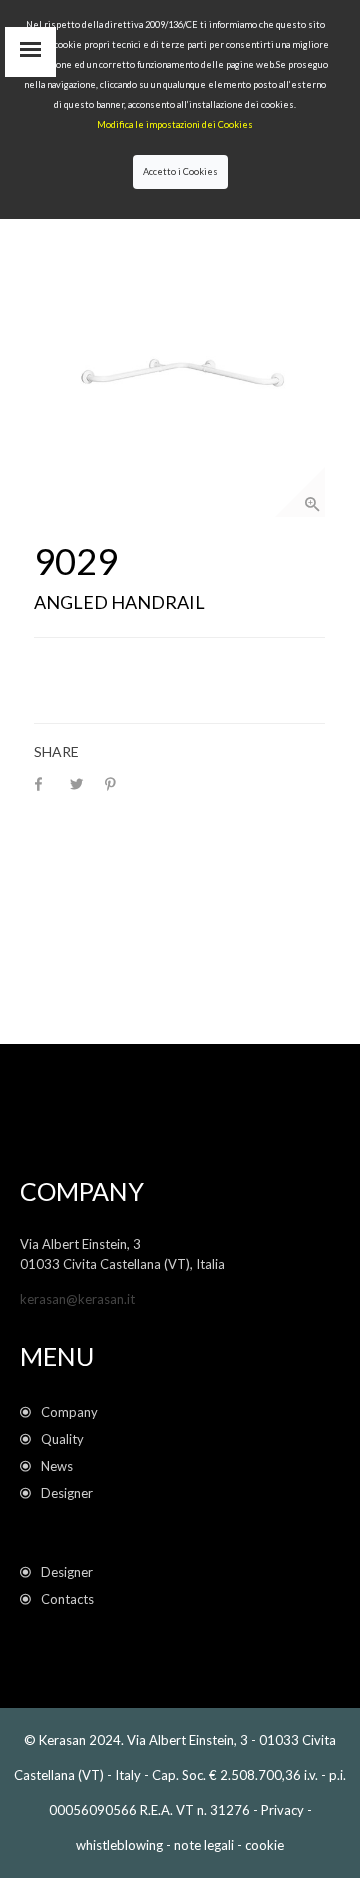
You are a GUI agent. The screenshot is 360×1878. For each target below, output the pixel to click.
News (60, 1466)
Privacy (282, 1810)
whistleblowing (119, 1845)
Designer (67, 1493)
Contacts (67, 1599)
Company (69, 1412)
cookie (264, 1845)
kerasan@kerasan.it (77, 1299)
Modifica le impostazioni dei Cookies (175, 124)
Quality (65, 1439)
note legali (204, 1845)
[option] (179, 371)
